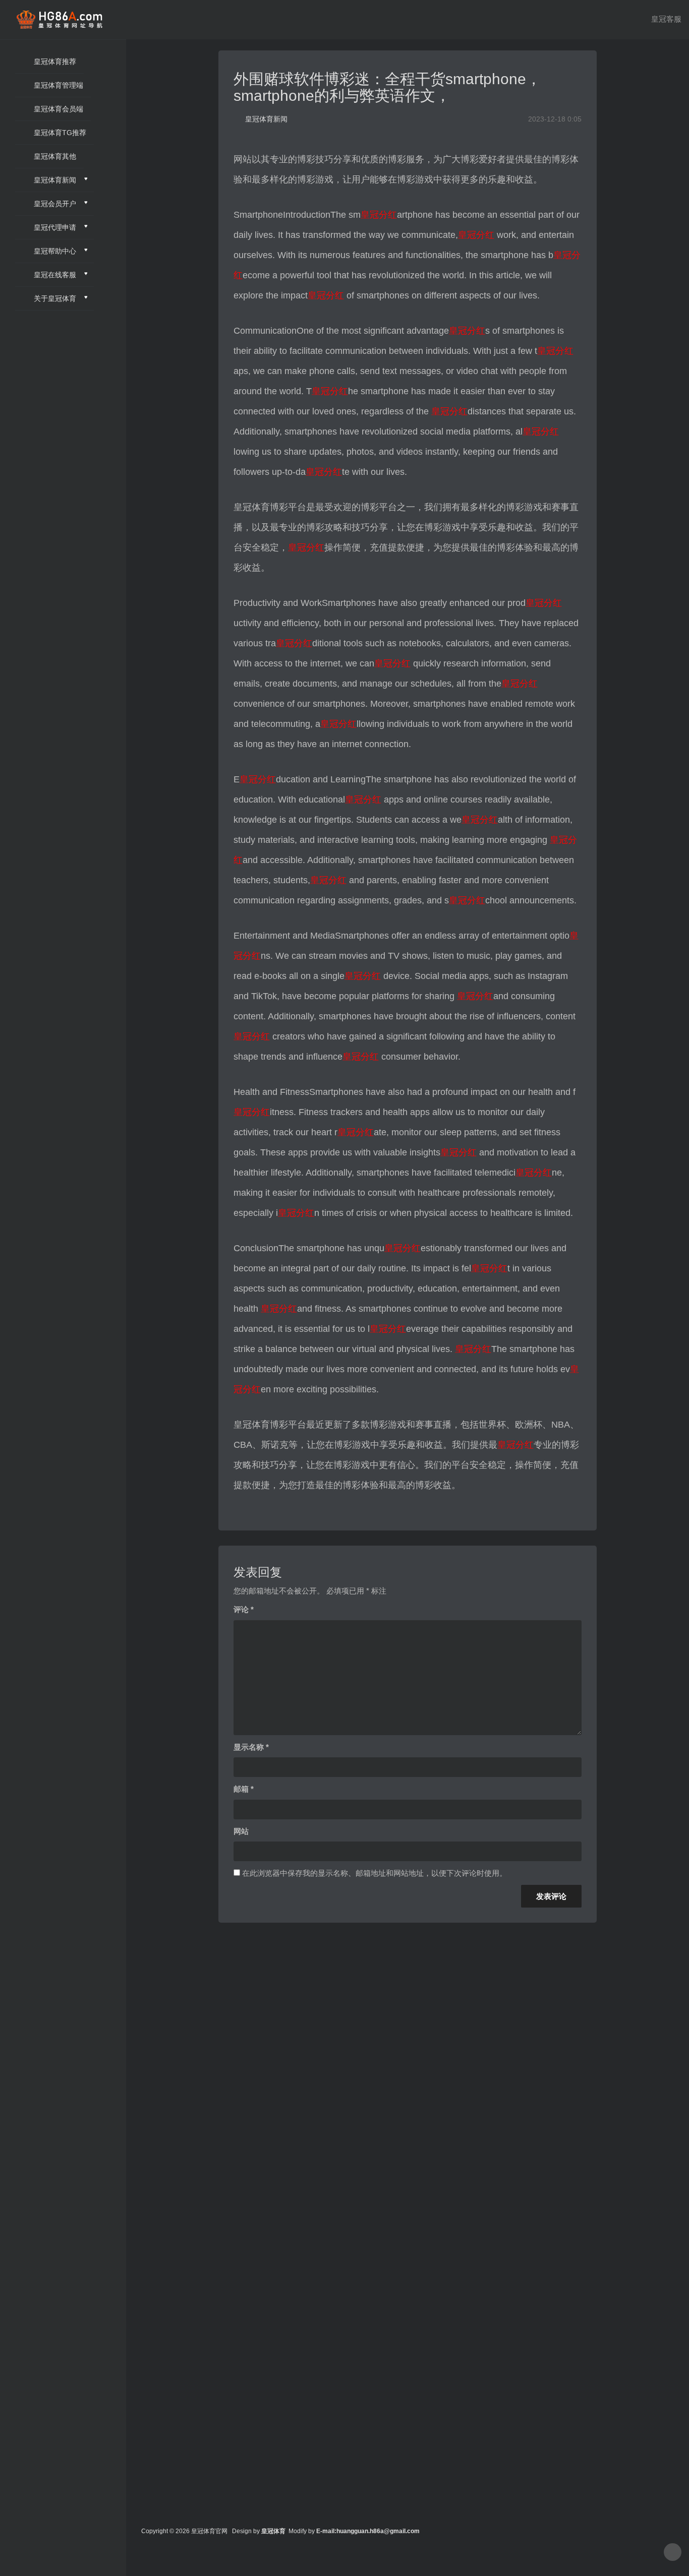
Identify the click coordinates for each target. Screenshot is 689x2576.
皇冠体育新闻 (266, 119)
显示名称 (251, 1747)
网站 (241, 1831)
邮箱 (244, 1789)
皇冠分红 (379, 215)
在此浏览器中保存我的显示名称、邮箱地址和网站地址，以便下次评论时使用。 (375, 1873)
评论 (244, 1609)
